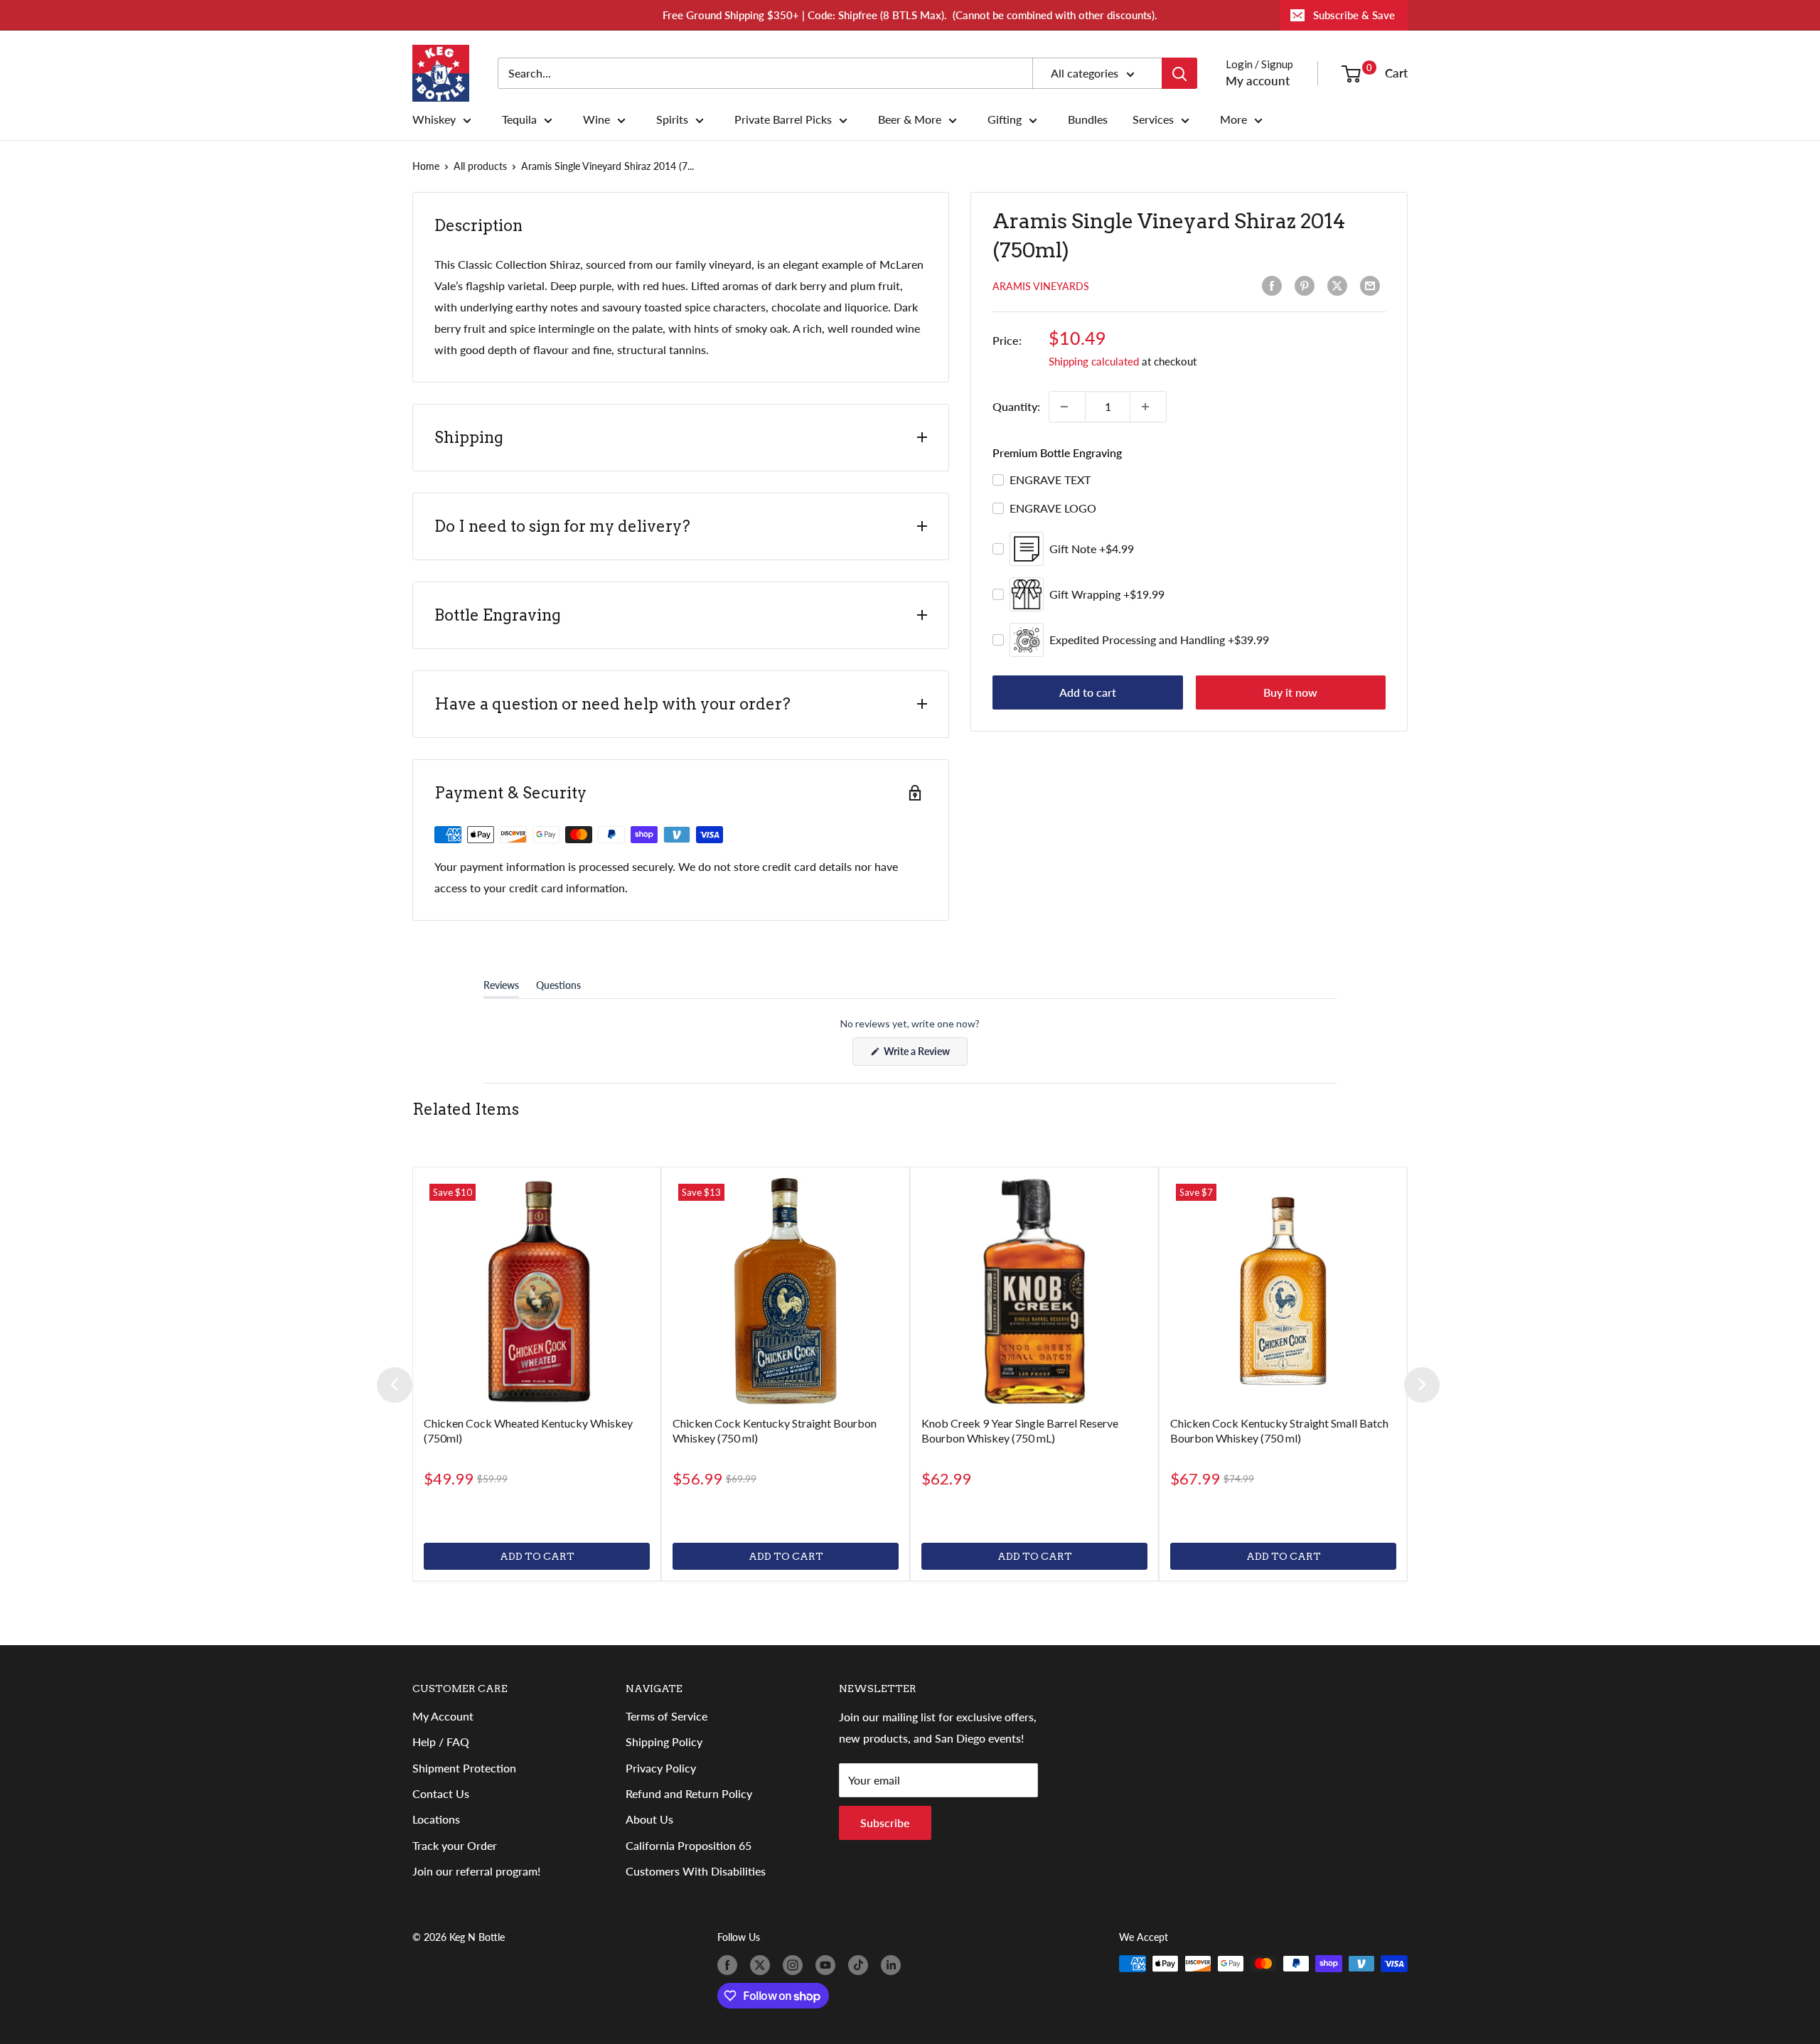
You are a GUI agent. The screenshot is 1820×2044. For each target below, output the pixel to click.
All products (480, 166)
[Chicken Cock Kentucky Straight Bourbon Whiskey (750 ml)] (786, 1291)
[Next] (1422, 1385)
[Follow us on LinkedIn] (894, 1965)
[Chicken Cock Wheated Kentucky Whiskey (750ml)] (537, 1291)
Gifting (1005, 119)
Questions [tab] (558, 988)
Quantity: (1016, 406)
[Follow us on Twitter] (763, 1965)
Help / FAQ (441, 1741)
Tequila (519, 119)
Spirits (672, 119)
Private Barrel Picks (783, 119)
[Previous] (395, 1385)
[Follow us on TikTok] (861, 1965)
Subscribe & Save (1354, 15)
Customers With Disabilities (696, 1871)
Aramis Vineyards (1041, 286)
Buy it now (1290, 692)
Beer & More (910, 119)
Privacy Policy (661, 1768)
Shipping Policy (664, 1741)
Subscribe (885, 1823)
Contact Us (441, 1793)
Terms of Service (667, 1716)
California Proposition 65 (689, 1845)
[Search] (1179, 73)
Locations (436, 1819)
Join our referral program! (476, 1871)
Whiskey (434, 119)
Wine (596, 119)
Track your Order (455, 1845)
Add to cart (1088, 692)
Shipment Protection (464, 1768)
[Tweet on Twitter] (1340, 286)
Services (1153, 119)
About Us (649, 1819)
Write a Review (925, 1055)
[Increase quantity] (1148, 407)
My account (1258, 81)
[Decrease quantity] (1067, 407)
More (1233, 119)
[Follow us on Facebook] (730, 1965)
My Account (443, 1716)
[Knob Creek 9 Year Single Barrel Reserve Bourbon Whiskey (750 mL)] (1034, 1291)
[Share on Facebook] (1275, 286)
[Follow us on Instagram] (796, 1965)
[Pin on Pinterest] (1307, 286)
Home (426, 166)
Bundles (1088, 119)
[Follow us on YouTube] (828, 1965)
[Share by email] (1373, 286)
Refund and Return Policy (689, 1793)
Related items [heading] (466, 1109)
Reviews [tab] (501, 988)
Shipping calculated (1094, 361)
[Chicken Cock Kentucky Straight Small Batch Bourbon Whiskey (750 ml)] (1283, 1291)
